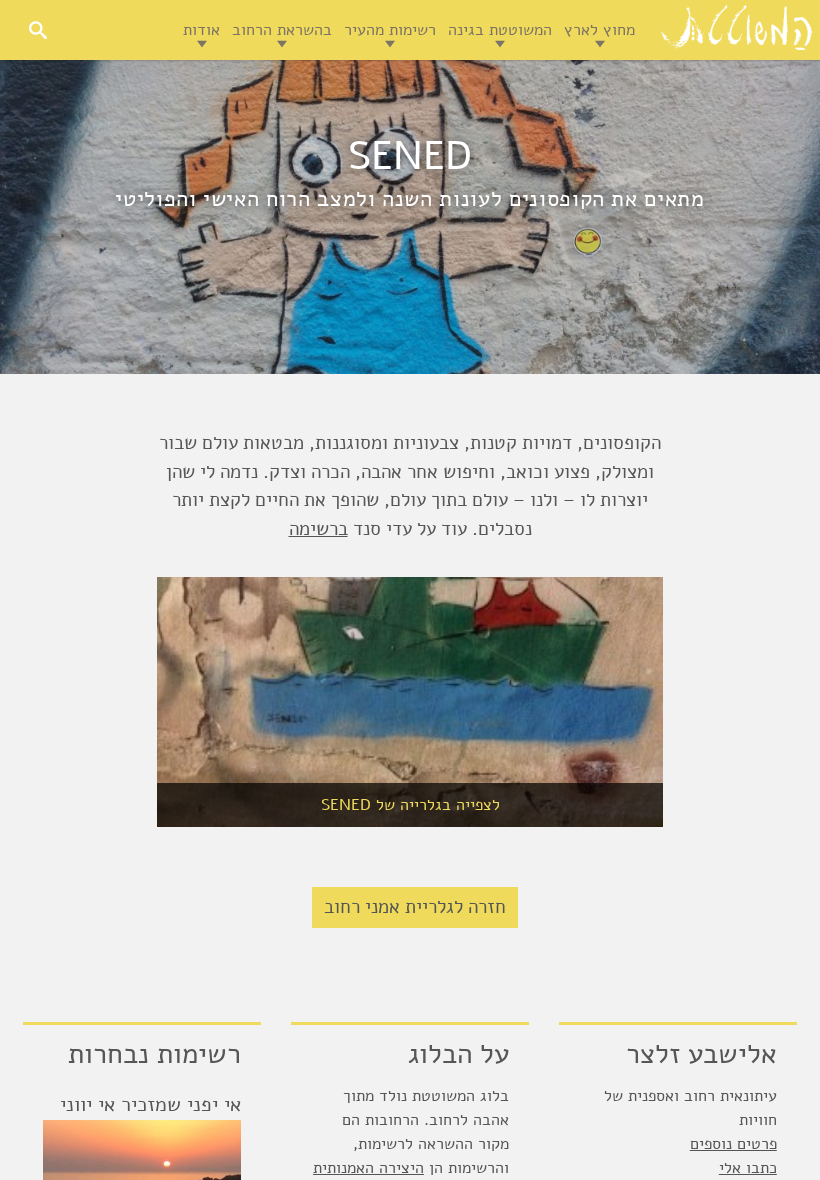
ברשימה (318, 529)
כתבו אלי (748, 1168)
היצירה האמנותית (368, 1168)
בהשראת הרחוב (282, 30)
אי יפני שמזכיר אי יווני (150, 1104)
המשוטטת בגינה (500, 30)
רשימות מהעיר (390, 30)
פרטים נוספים (733, 1144)
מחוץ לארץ (599, 30)
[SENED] (410, 702)
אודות (201, 30)
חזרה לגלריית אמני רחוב (415, 907)
